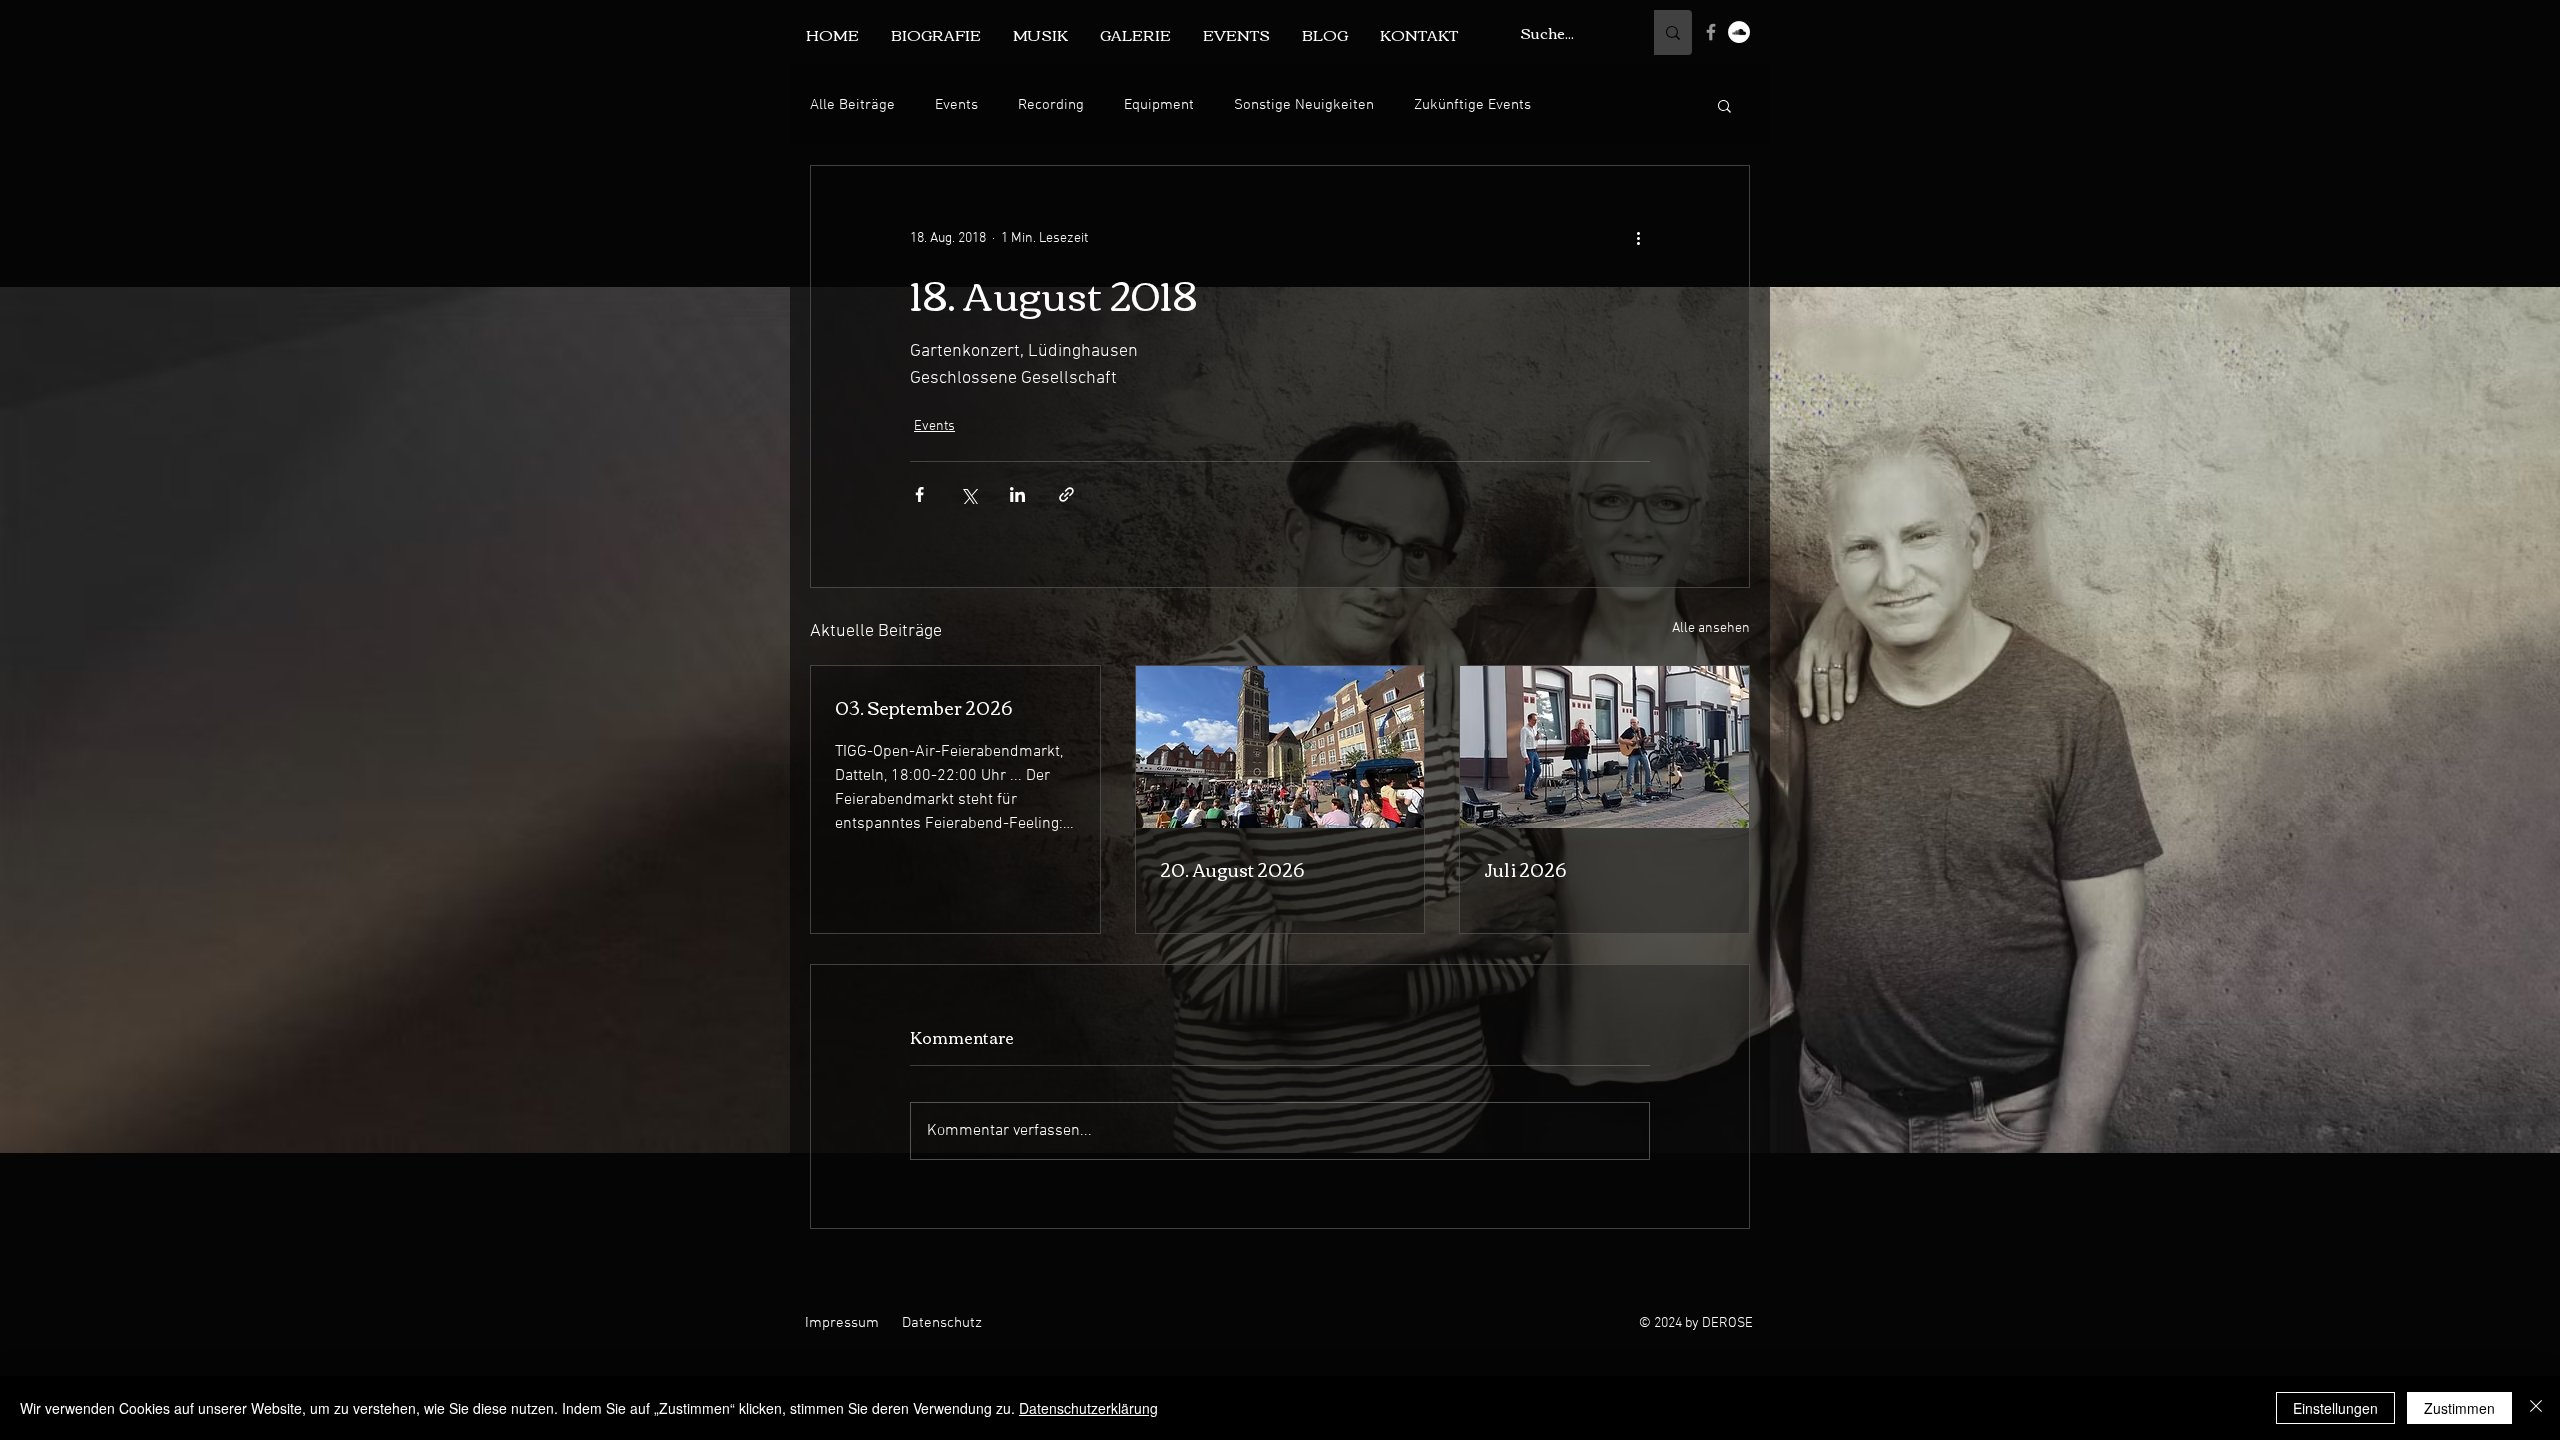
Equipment (1159, 105)
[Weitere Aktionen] (1638, 238)
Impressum (842, 1323)
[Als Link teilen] (1066, 494)
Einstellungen (2335, 1408)
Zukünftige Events (1472, 105)
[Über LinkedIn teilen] (1017, 494)
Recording (1051, 105)
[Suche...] (1673, 32)
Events (956, 105)
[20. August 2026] (1280, 747)
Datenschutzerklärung (1088, 1408)
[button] (1724, 105)
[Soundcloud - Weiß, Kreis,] (1739, 32)
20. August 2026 (1232, 869)
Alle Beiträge (852, 105)
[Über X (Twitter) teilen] (968, 494)
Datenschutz (942, 1323)
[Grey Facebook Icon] (1711, 32)
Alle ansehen (1711, 628)
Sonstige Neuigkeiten (1304, 105)
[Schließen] (2536, 1408)
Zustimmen (2459, 1408)
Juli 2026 (1525, 869)
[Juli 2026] (1604, 747)
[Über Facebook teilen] (919, 494)
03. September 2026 (923, 707)
